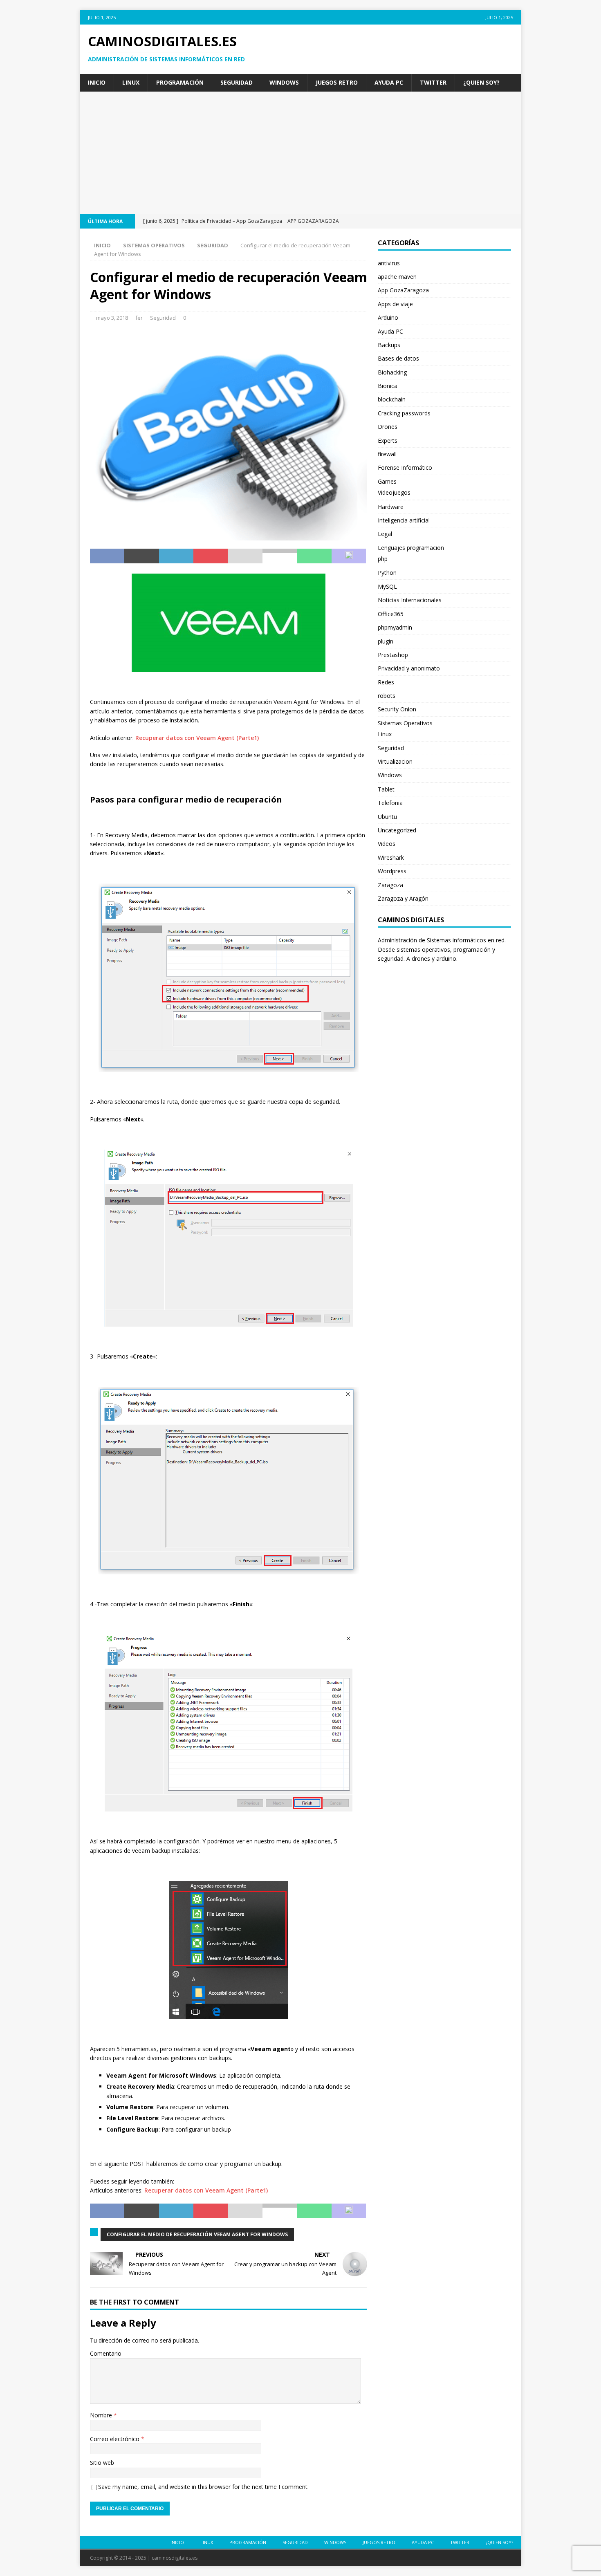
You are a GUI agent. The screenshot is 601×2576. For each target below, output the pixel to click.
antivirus (389, 263)
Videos (387, 844)
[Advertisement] (300, 153)
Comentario (106, 2353)
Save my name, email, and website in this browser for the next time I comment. (203, 2487)
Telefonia (390, 803)
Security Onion (397, 709)
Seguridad (237, 82)
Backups (389, 345)
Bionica (388, 386)
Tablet (386, 789)
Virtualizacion (395, 761)
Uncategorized (397, 830)
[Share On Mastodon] (349, 556)
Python (387, 573)
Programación (180, 82)
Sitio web (102, 2463)
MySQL (387, 586)
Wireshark (391, 858)
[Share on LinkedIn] (176, 556)
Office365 (391, 614)
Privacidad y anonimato (409, 668)
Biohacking (392, 372)
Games (387, 481)
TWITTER (433, 82)
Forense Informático (405, 467)
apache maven (397, 277)
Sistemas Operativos (154, 245)
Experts (388, 441)
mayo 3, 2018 (112, 318)
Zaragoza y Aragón (403, 898)
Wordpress (392, 871)
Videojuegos (394, 492)
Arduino (388, 317)
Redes (386, 682)
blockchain (392, 399)
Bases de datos (398, 358)
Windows (284, 82)
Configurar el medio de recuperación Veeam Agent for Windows (197, 2234)
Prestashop (393, 655)
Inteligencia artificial (404, 520)
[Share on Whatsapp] (314, 556)
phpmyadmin (395, 627)
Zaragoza (390, 885)
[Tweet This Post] (141, 556)
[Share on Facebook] (107, 556)
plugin (386, 641)
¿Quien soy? (481, 82)
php (383, 559)
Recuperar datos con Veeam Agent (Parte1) (197, 738)
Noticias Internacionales (410, 600)
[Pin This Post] (211, 556)
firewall (387, 454)
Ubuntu (387, 817)
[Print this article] (280, 556)
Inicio (97, 82)
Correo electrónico (115, 2439)
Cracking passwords (404, 413)
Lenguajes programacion (411, 548)
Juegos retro (337, 82)
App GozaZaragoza (403, 290)
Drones (388, 427)
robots (387, 696)
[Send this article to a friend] (245, 556)
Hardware (391, 507)
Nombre (102, 2415)
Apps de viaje (395, 304)
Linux (131, 82)
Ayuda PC (389, 82)
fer (139, 318)
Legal (385, 534)
